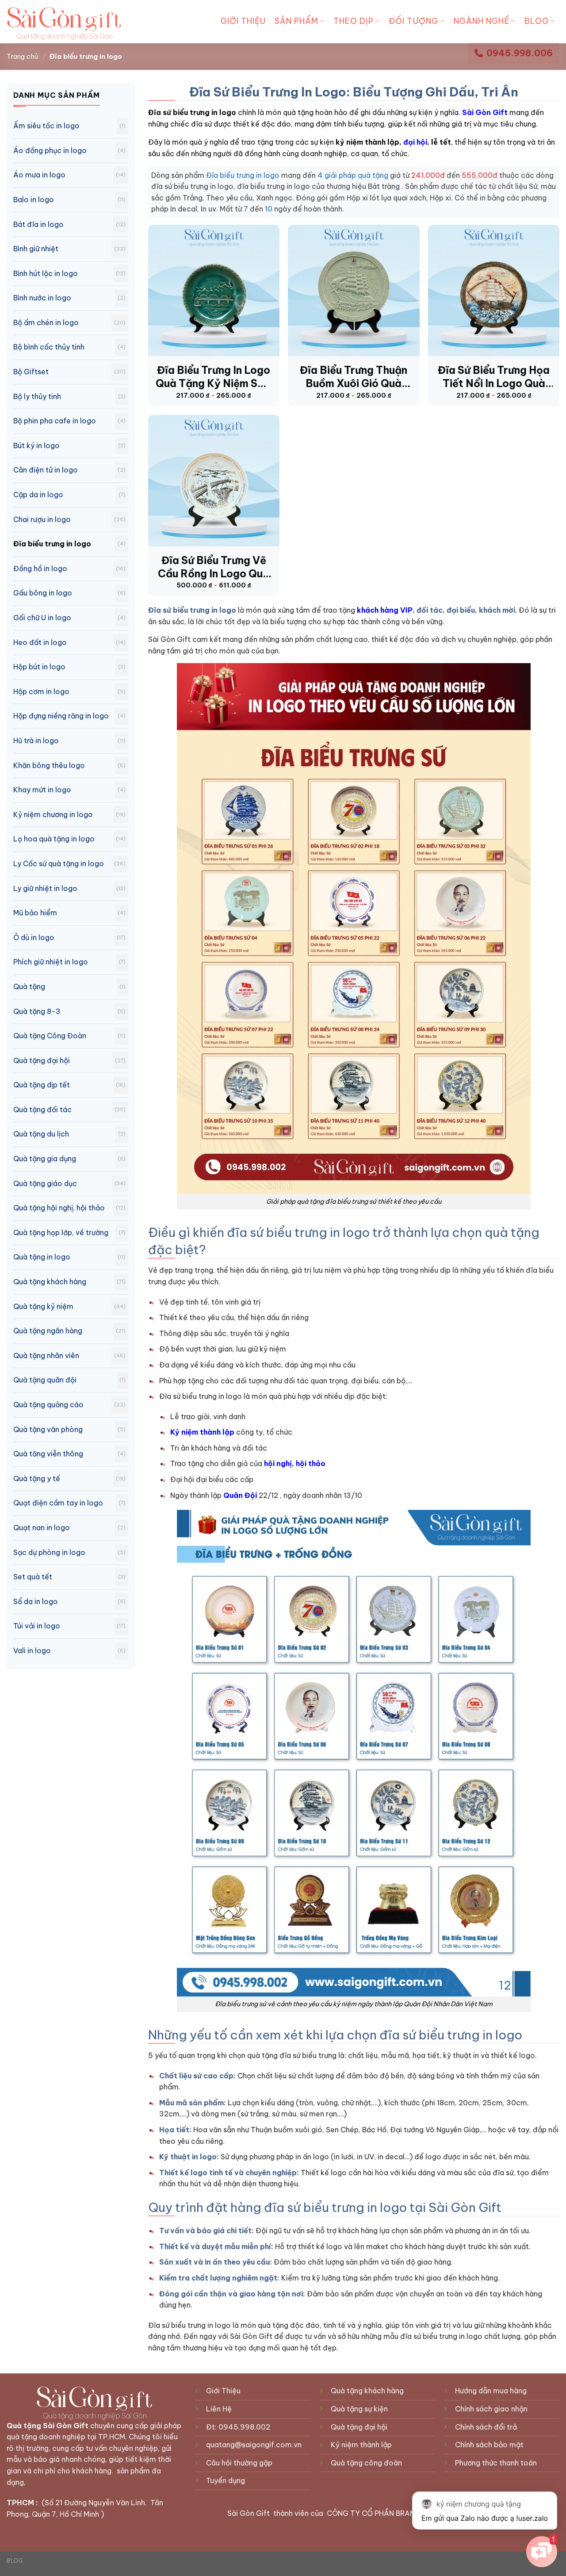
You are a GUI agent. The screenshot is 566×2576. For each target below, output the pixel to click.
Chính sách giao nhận (491, 2409)
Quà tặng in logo (42, 1257)
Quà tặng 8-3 (37, 1011)
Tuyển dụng (226, 2480)
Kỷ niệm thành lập (202, 1432)
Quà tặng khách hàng (50, 1282)
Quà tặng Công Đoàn (50, 1036)
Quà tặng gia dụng (45, 1159)
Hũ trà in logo (36, 741)
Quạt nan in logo (42, 1528)
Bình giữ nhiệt (36, 249)
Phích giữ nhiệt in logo (51, 962)
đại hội (415, 142)
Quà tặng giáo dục (45, 1183)
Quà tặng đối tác (42, 1109)
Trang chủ (23, 56)
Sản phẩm (296, 21)
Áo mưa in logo (39, 175)
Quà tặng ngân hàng (48, 1331)
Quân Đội (240, 1495)
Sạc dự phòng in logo (49, 1552)
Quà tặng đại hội (42, 1060)
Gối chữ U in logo (42, 618)
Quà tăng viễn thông (48, 1454)
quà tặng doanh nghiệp (46, 2437)
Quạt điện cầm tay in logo (58, 1503)
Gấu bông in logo (43, 593)
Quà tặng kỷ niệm (43, 1306)
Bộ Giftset (31, 372)
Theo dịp (354, 21)
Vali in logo (32, 1651)
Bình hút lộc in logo (46, 273)
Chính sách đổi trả (486, 2427)
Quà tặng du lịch (41, 1134)
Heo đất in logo (40, 642)
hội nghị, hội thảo (295, 1463)
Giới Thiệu (243, 21)
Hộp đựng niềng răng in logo (61, 716)
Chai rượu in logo (42, 519)
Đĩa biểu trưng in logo (52, 544)
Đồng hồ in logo (40, 568)
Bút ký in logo (36, 445)
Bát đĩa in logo (38, 224)
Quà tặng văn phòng (48, 1429)
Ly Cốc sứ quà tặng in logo (59, 864)
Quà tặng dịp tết (42, 1085)
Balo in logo (34, 200)
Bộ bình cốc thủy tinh (49, 347)
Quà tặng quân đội (45, 1380)
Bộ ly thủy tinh (37, 396)
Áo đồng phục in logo (50, 150)
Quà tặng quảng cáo (48, 1405)
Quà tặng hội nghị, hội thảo (59, 1208)
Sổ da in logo (36, 1601)
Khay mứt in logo (42, 790)
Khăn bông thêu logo (49, 765)
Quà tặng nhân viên (46, 1355)
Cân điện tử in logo (46, 470)
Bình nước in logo (42, 298)
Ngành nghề (482, 21)
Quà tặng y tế (37, 1478)
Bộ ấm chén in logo (46, 322)
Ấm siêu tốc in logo (46, 126)
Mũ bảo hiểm (35, 913)
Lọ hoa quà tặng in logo (54, 839)
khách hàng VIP (385, 610)
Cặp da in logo (38, 495)
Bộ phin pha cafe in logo (55, 421)
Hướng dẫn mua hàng (491, 2391)
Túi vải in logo (37, 1626)
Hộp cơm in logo (41, 691)
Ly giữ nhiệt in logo (45, 888)
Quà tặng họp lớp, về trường (61, 1232)
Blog (537, 21)
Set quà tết (33, 1577)
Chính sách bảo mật (489, 2445)
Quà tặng (29, 987)
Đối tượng (413, 21)
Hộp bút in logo (39, 667)
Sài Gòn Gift (485, 112)
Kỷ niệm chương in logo (53, 814)
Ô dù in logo (34, 937)
